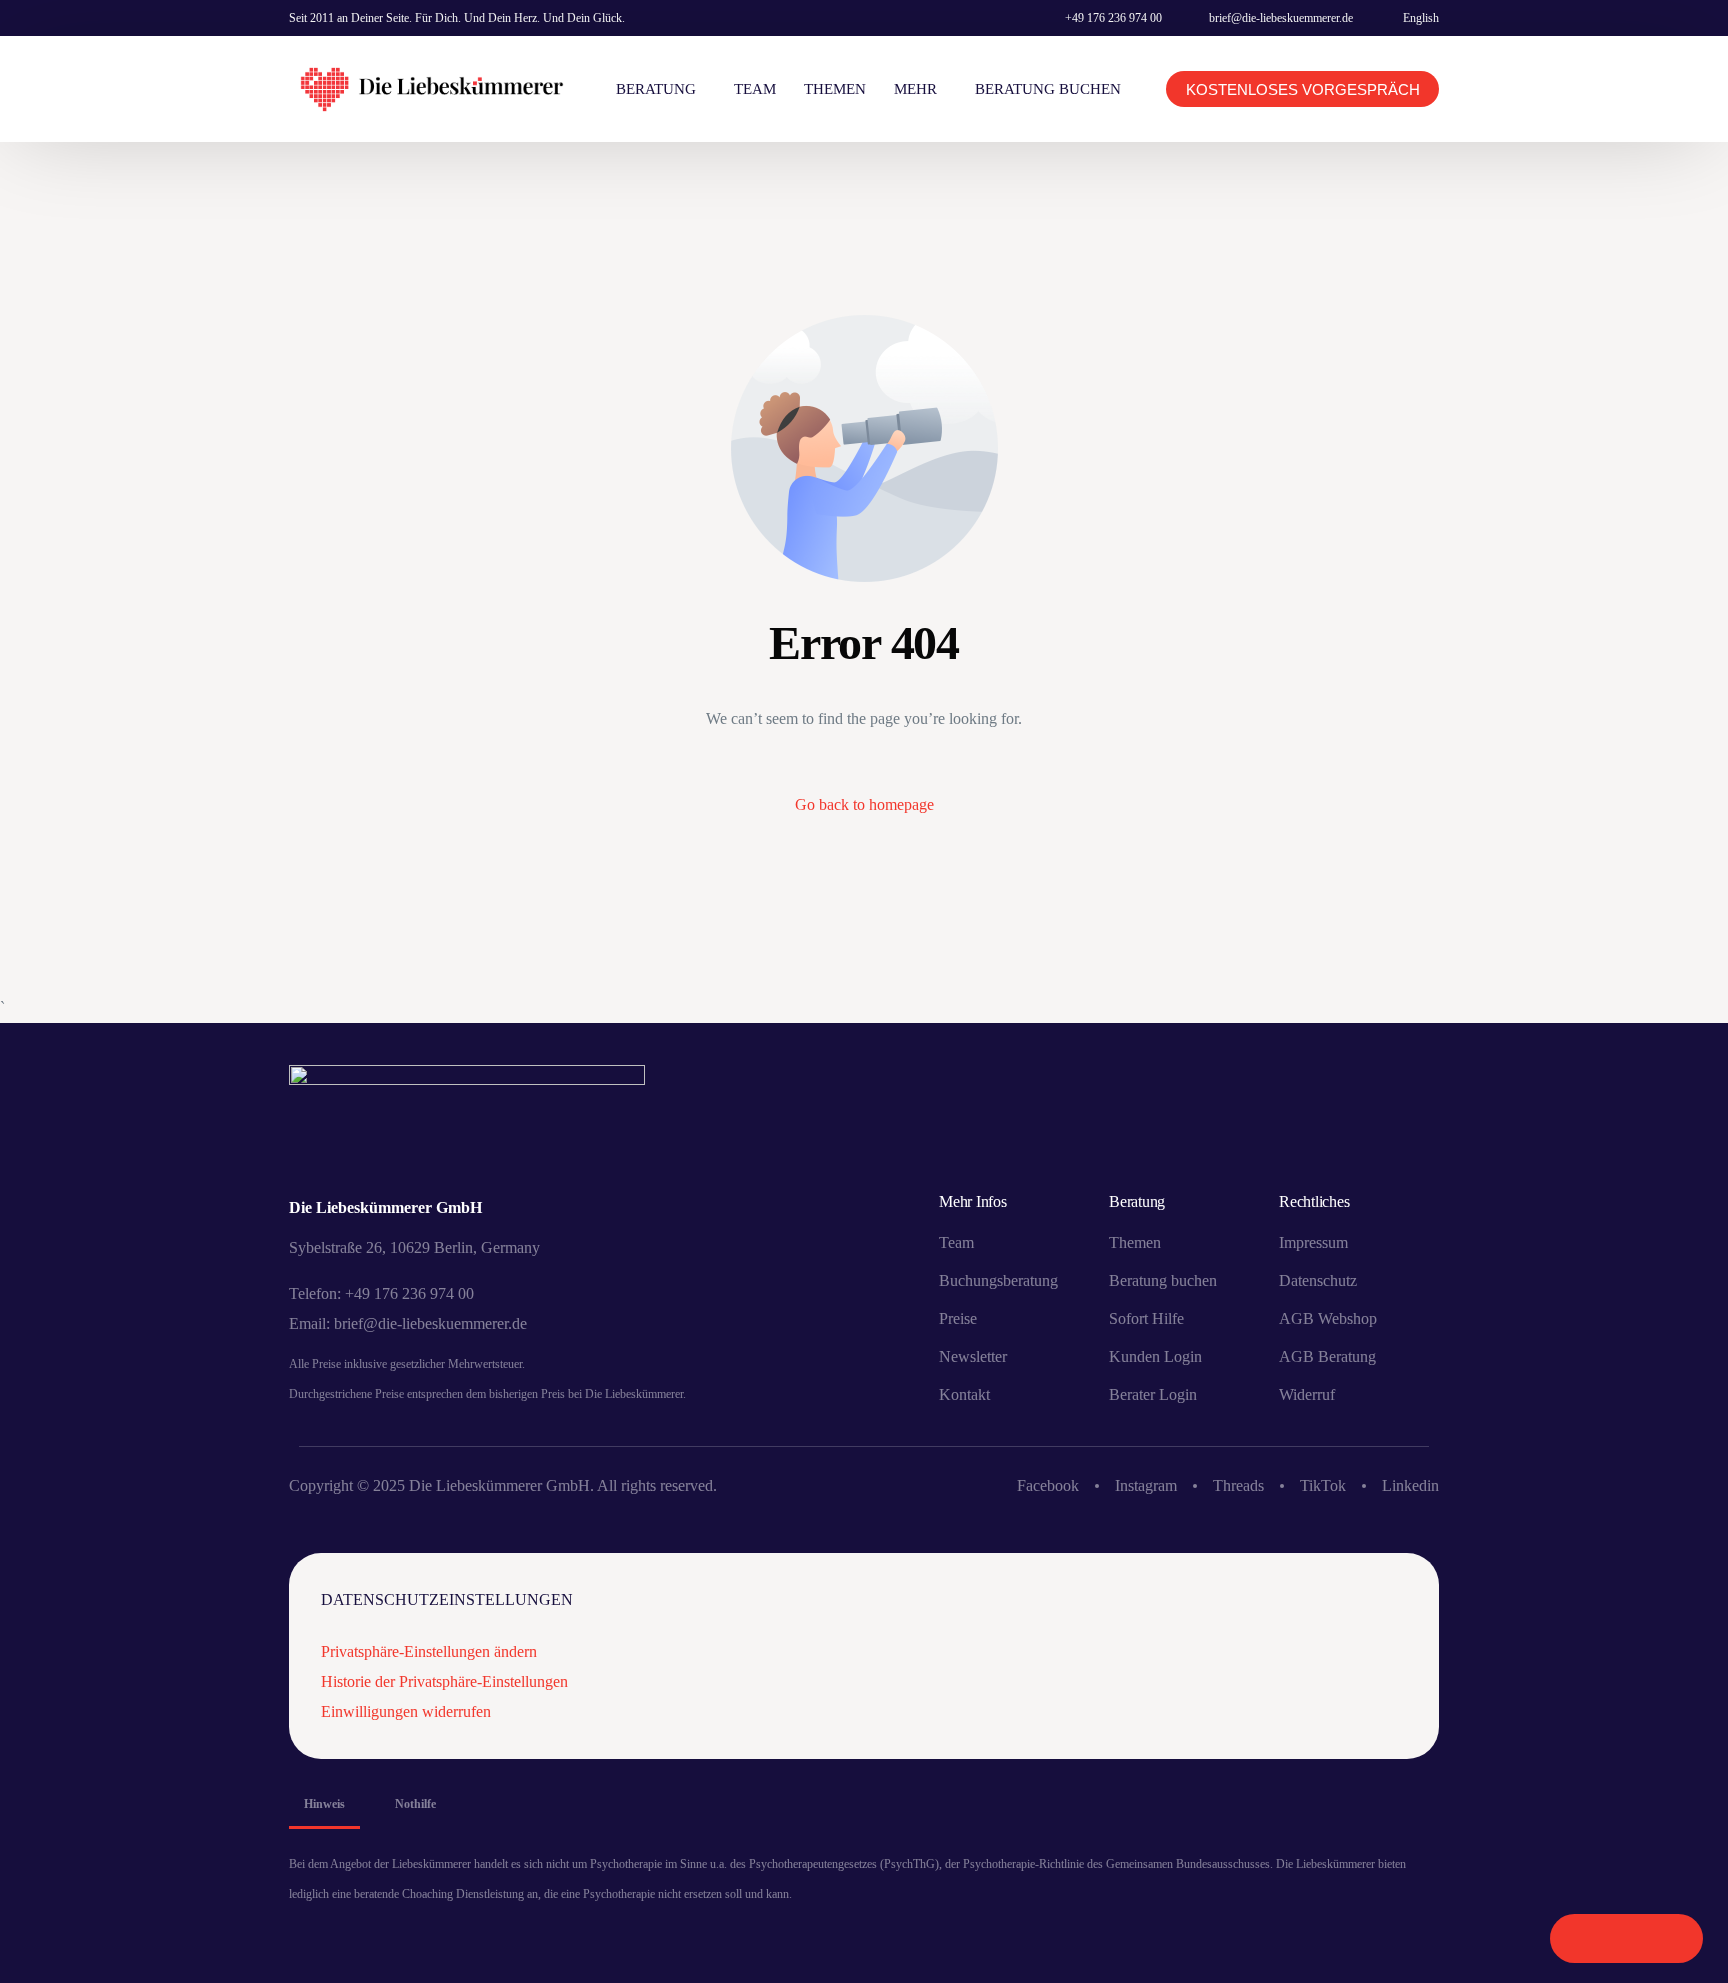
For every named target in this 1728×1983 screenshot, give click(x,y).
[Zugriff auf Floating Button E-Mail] (1669, 1938)
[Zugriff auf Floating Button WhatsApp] (1626, 1938)
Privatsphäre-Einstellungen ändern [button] (429, 1651)
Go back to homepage (864, 804)
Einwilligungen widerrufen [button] (406, 1711)
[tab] (324, 1804)
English (1421, 18)
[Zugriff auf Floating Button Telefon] (1583, 1938)
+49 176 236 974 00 (1113, 18)
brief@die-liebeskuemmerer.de (1281, 18)
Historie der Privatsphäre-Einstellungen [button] (444, 1681)
